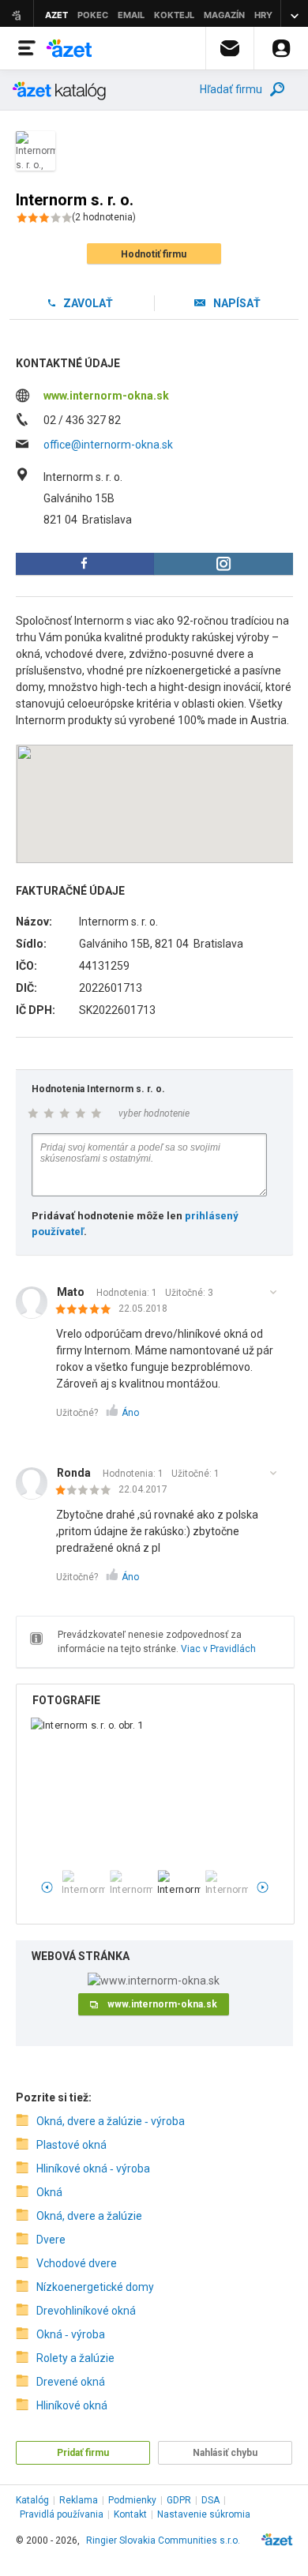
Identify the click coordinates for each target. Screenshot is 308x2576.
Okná (49, 2192)
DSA (210, 2500)
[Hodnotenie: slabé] (87, 1491)
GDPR (179, 2500)
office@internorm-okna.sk (108, 445)
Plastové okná (71, 2145)
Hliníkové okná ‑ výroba (93, 2169)
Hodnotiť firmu (154, 254)
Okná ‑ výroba (71, 2334)
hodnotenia (104, 217)
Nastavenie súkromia (204, 2514)
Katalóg (32, 2500)
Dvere (51, 2240)
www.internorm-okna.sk (106, 396)
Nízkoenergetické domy (95, 2287)
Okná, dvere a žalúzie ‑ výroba (111, 2121)
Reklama (79, 2500)
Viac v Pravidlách (218, 1649)
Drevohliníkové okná (86, 2311)
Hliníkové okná (72, 2405)
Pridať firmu (83, 2453)
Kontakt (130, 2514)
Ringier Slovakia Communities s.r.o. (163, 2540)
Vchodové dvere (77, 2263)
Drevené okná (71, 2382)
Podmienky (132, 2500)
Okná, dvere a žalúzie (89, 2216)
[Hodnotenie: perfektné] (87, 1310)
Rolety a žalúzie (75, 2358)
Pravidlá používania (62, 2514)
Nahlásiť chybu (225, 2453)
